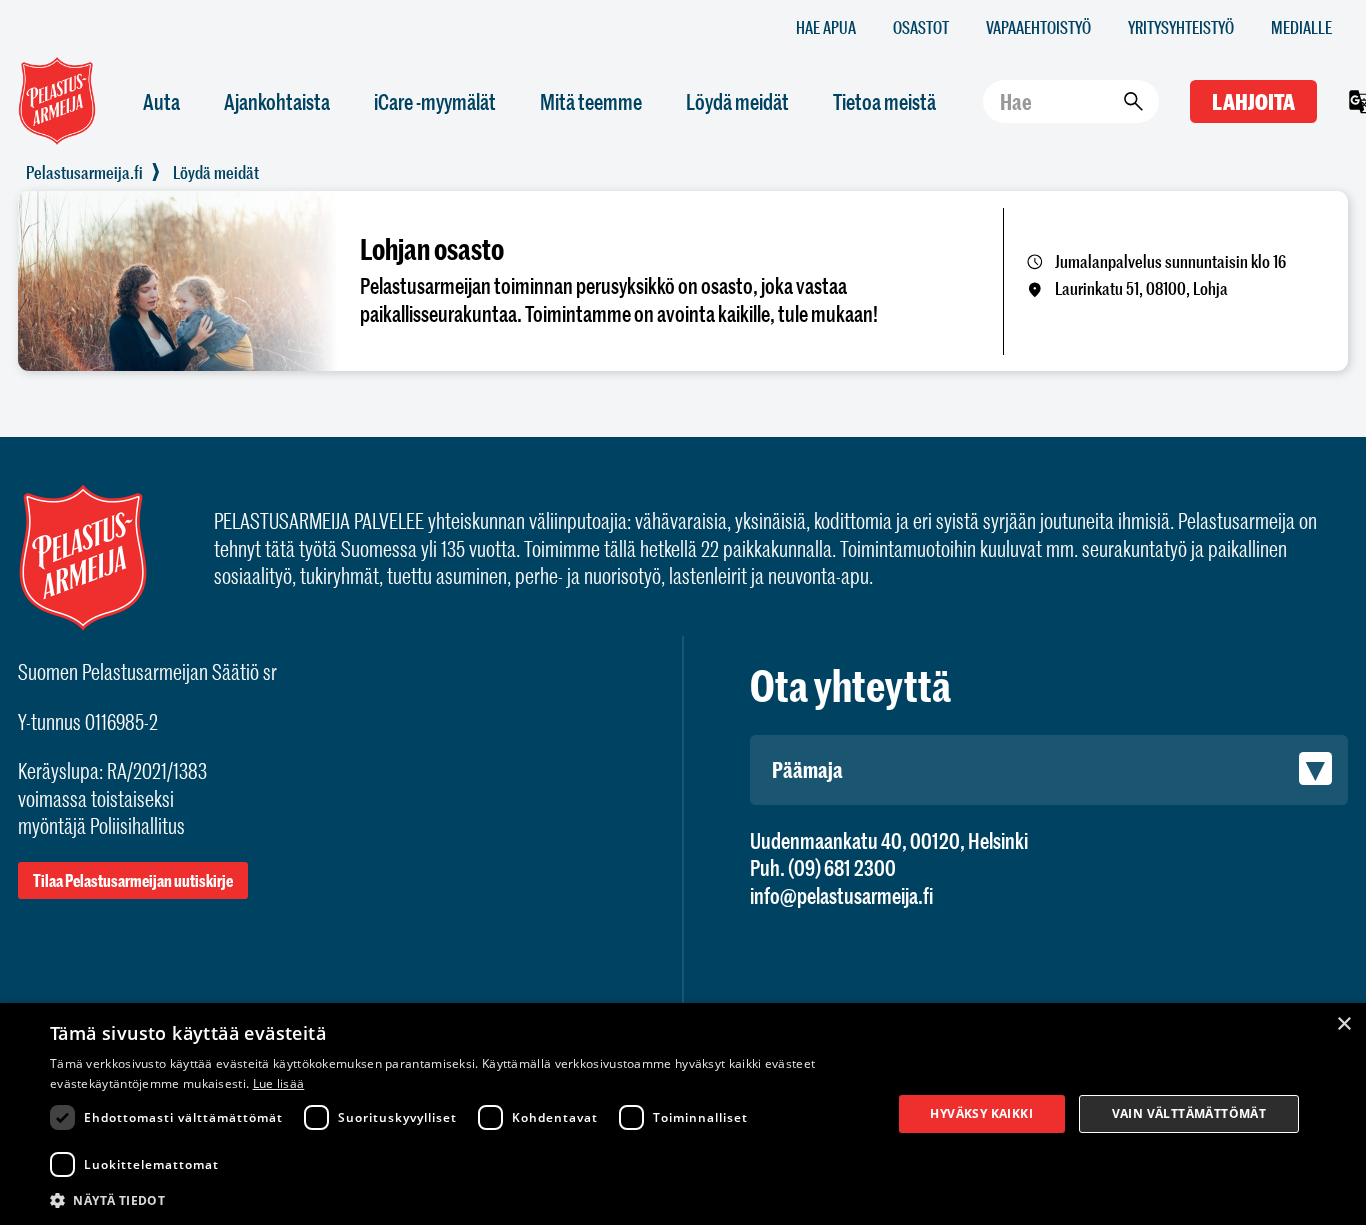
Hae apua (826, 26)
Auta (161, 101)
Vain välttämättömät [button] (1189, 1113)
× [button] (1343, 1024)
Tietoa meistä (884, 101)
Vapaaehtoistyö (1038, 26)
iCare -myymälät (435, 101)
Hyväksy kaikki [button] (981, 1113)
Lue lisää (279, 1083)
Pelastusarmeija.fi (84, 172)
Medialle (1301, 26)
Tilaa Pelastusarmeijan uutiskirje (133, 880)
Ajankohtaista (277, 101)
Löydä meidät (737, 101)
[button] (458, 1199)
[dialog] (683, 1114)
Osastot (921, 26)
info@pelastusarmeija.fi (841, 895)
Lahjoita (1253, 101)
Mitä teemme (591, 101)
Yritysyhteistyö (1181, 26)
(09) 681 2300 (842, 867)
